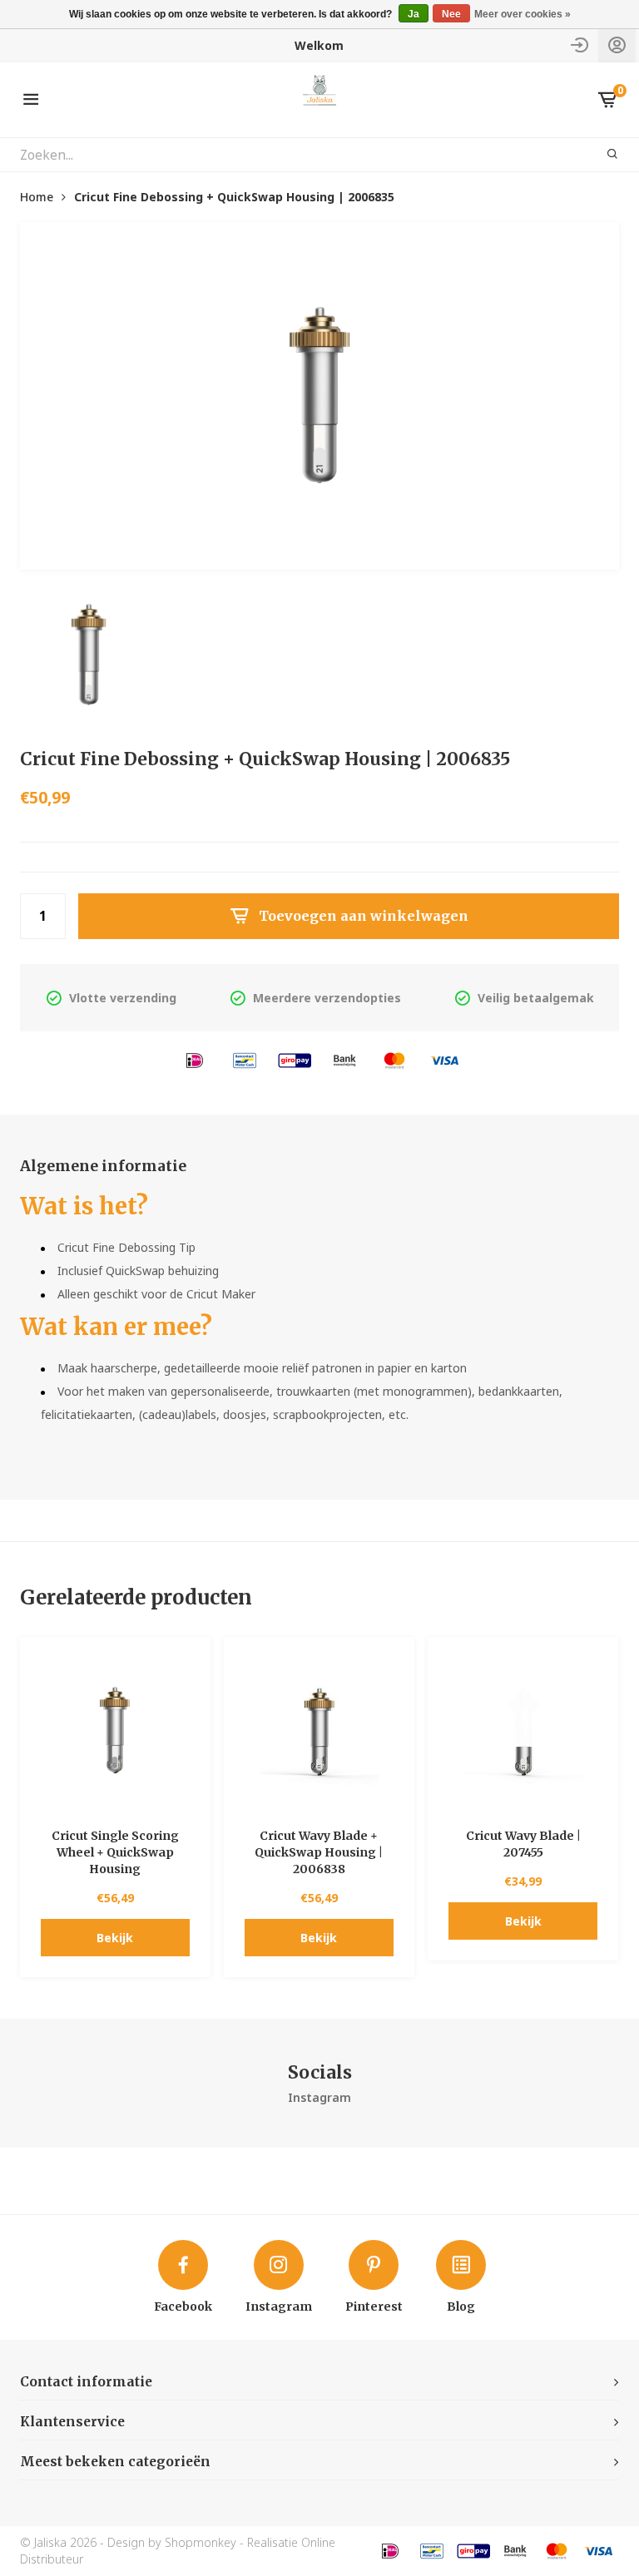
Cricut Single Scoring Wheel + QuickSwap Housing (115, 1852)
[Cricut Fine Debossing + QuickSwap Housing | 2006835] (319, 396)
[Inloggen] (580, 45)
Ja (414, 14)
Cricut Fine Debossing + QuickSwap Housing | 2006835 (234, 197)
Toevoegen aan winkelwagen (364, 916)
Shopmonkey (201, 2542)
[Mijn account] (617, 45)
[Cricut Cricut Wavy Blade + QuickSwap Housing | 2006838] (319, 1732)
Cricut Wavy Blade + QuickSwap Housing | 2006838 (319, 1852)
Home (37, 197)
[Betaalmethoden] (195, 1059)
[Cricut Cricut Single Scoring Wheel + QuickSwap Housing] (115, 1732)
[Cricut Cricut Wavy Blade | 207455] (523, 1732)
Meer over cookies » (523, 14)
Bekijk (115, 1938)
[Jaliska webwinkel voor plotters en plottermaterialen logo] (320, 99)
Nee (451, 14)
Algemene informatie (103, 1166)
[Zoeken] (602, 155)
